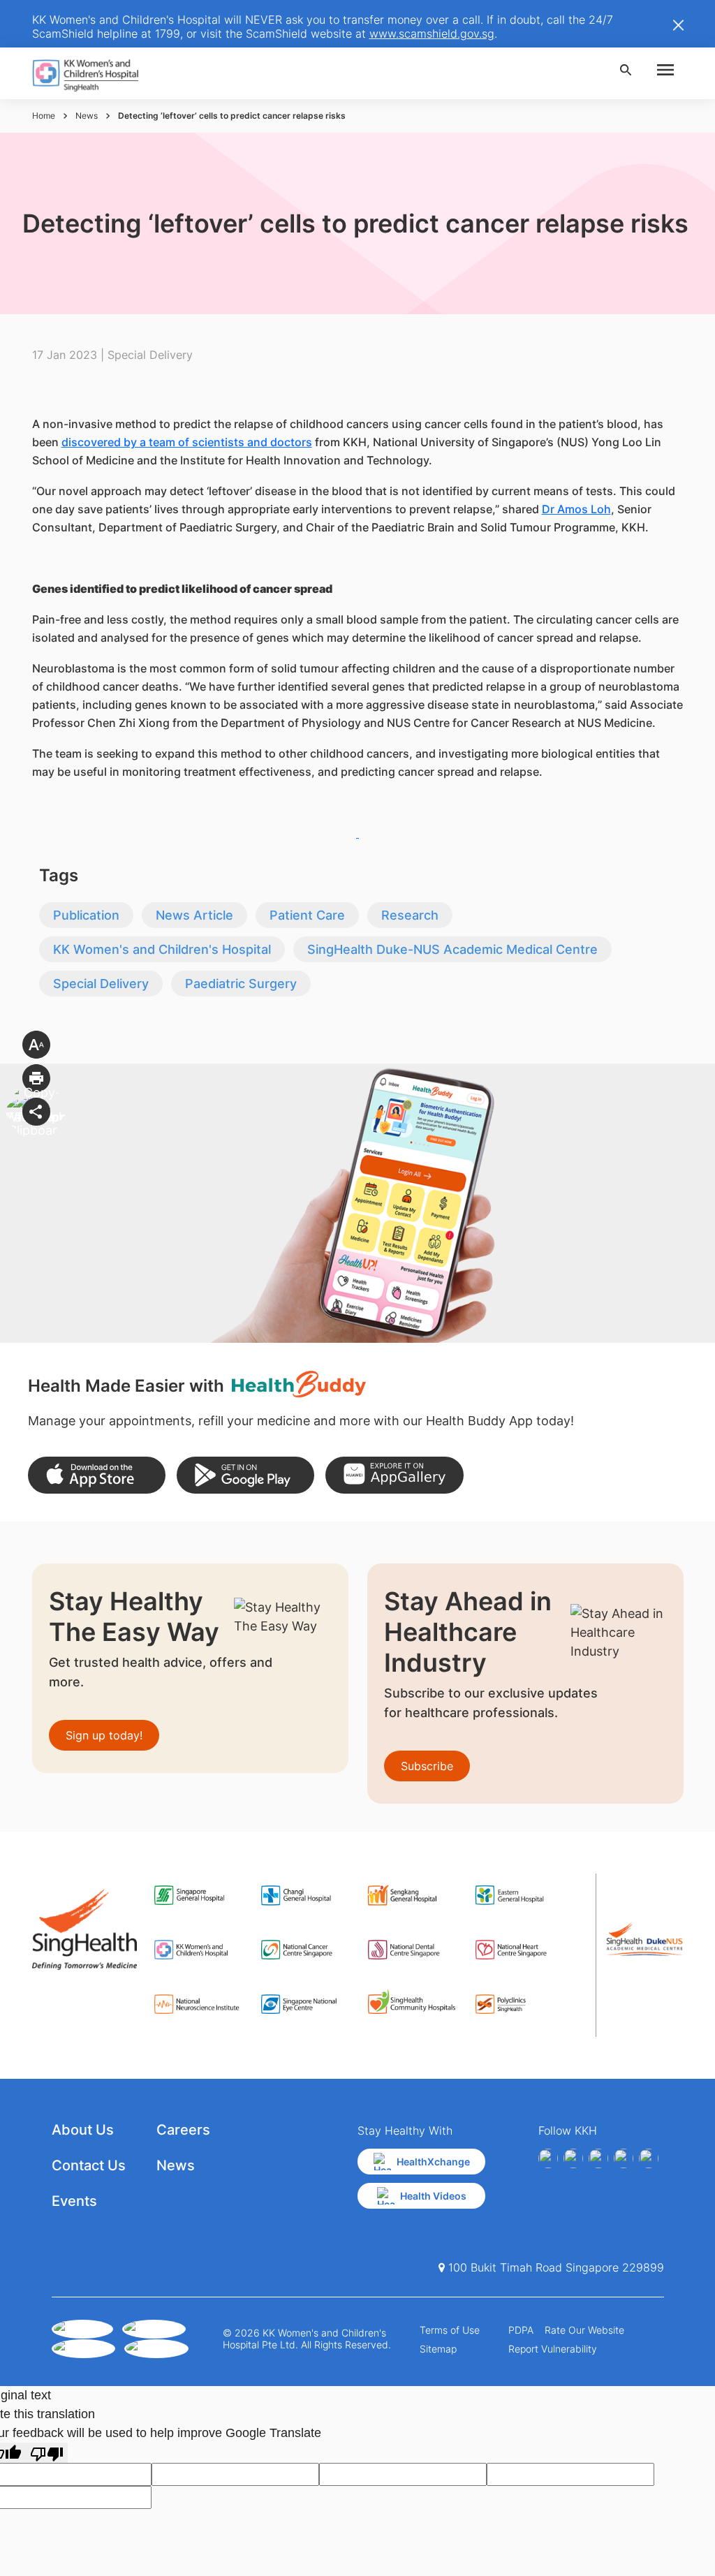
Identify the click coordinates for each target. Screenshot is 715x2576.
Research (410, 915)
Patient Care (307, 915)
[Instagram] (598, 2158)
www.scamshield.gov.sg (432, 34)
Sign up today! (104, 1735)
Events (74, 2201)
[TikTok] (649, 2158)
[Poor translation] (47, 2453)
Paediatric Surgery (241, 984)
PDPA (521, 2330)
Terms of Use (450, 2330)
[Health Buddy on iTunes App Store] (97, 1475)
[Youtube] (573, 2158)
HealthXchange (433, 2162)
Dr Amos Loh (576, 509)
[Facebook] (548, 2158)
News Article (194, 915)
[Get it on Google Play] (245, 1475)
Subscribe (427, 1766)
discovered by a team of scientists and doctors (187, 442)
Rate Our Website (584, 2330)
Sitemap (438, 2349)
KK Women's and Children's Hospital (162, 949)
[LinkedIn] (624, 2158)
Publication (86, 915)
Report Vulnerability (553, 2349)
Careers (183, 2130)
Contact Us (89, 2165)
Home (44, 116)
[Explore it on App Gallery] (394, 1475)
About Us (83, 2130)
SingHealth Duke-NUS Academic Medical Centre (452, 949)
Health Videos (433, 2196)
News (87, 116)
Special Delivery (101, 984)
